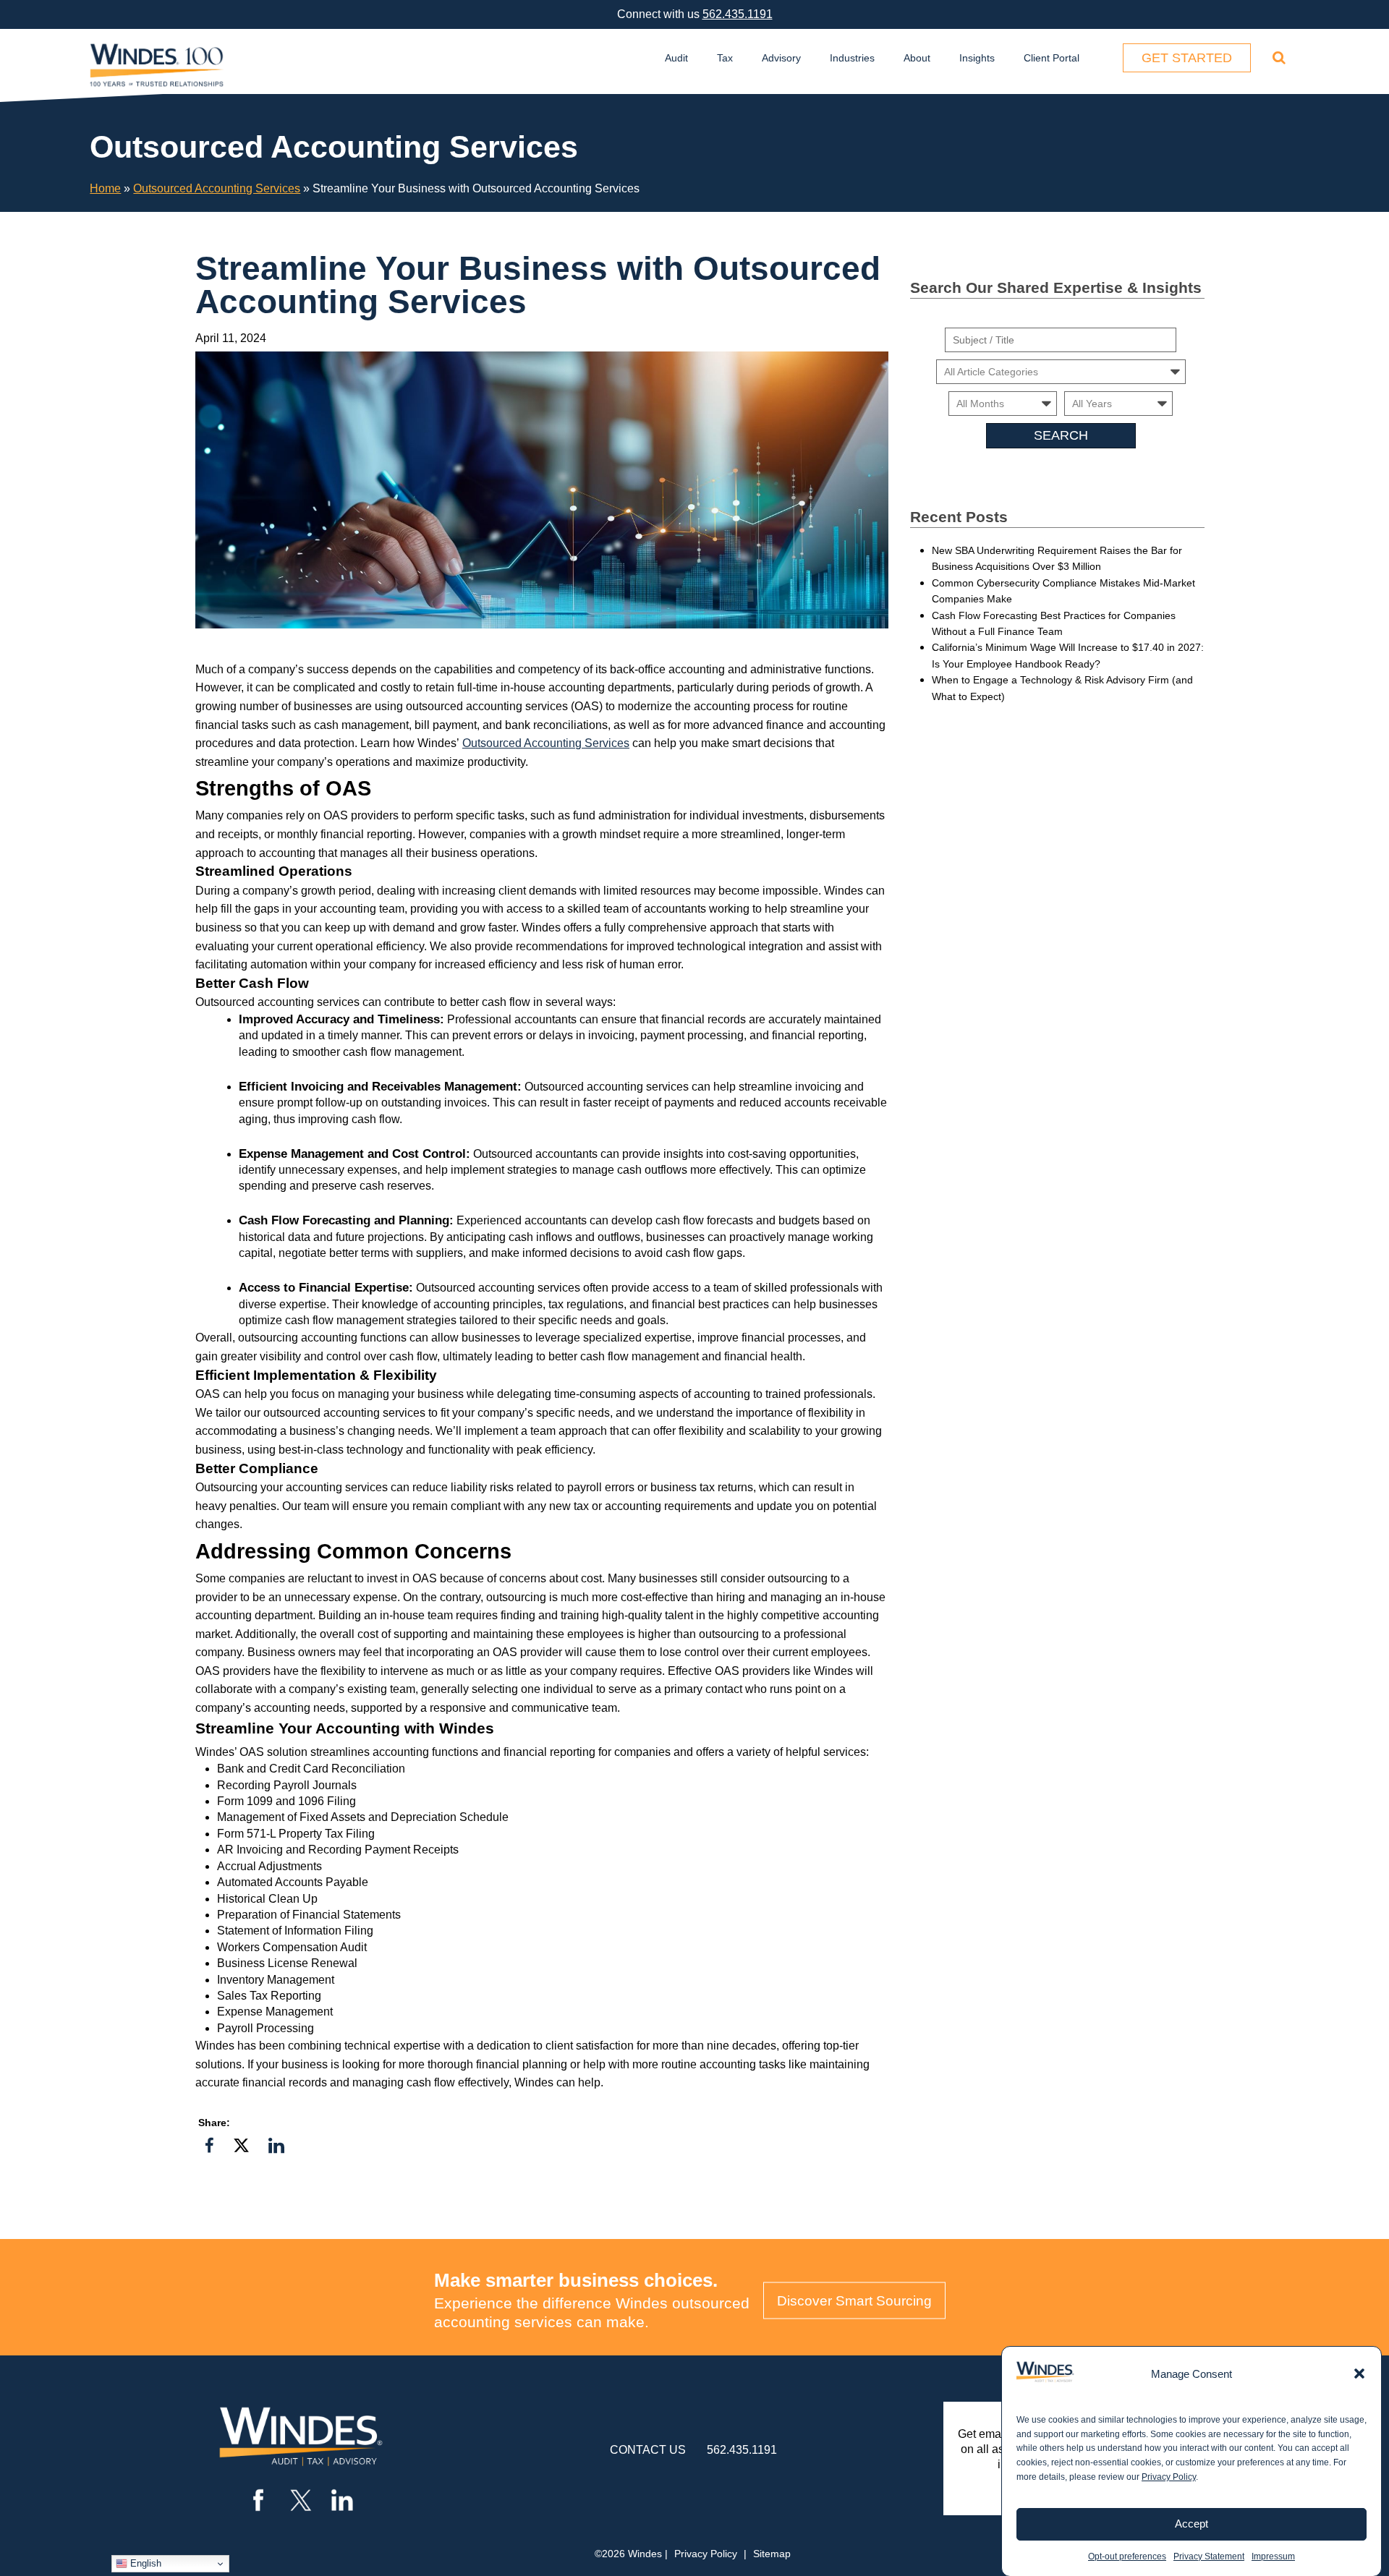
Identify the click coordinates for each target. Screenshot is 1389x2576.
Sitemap (772, 2554)
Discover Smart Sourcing (854, 2301)
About (917, 58)
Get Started (1187, 58)
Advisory (781, 58)
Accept (1192, 2524)
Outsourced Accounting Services (217, 188)
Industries (852, 58)
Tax (725, 58)
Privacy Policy (1169, 2477)
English (144, 2563)
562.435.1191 (738, 14)
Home (105, 188)
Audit (676, 58)
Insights (977, 58)
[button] (1359, 2374)
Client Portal (1052, 58)
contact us (648, 2450)
